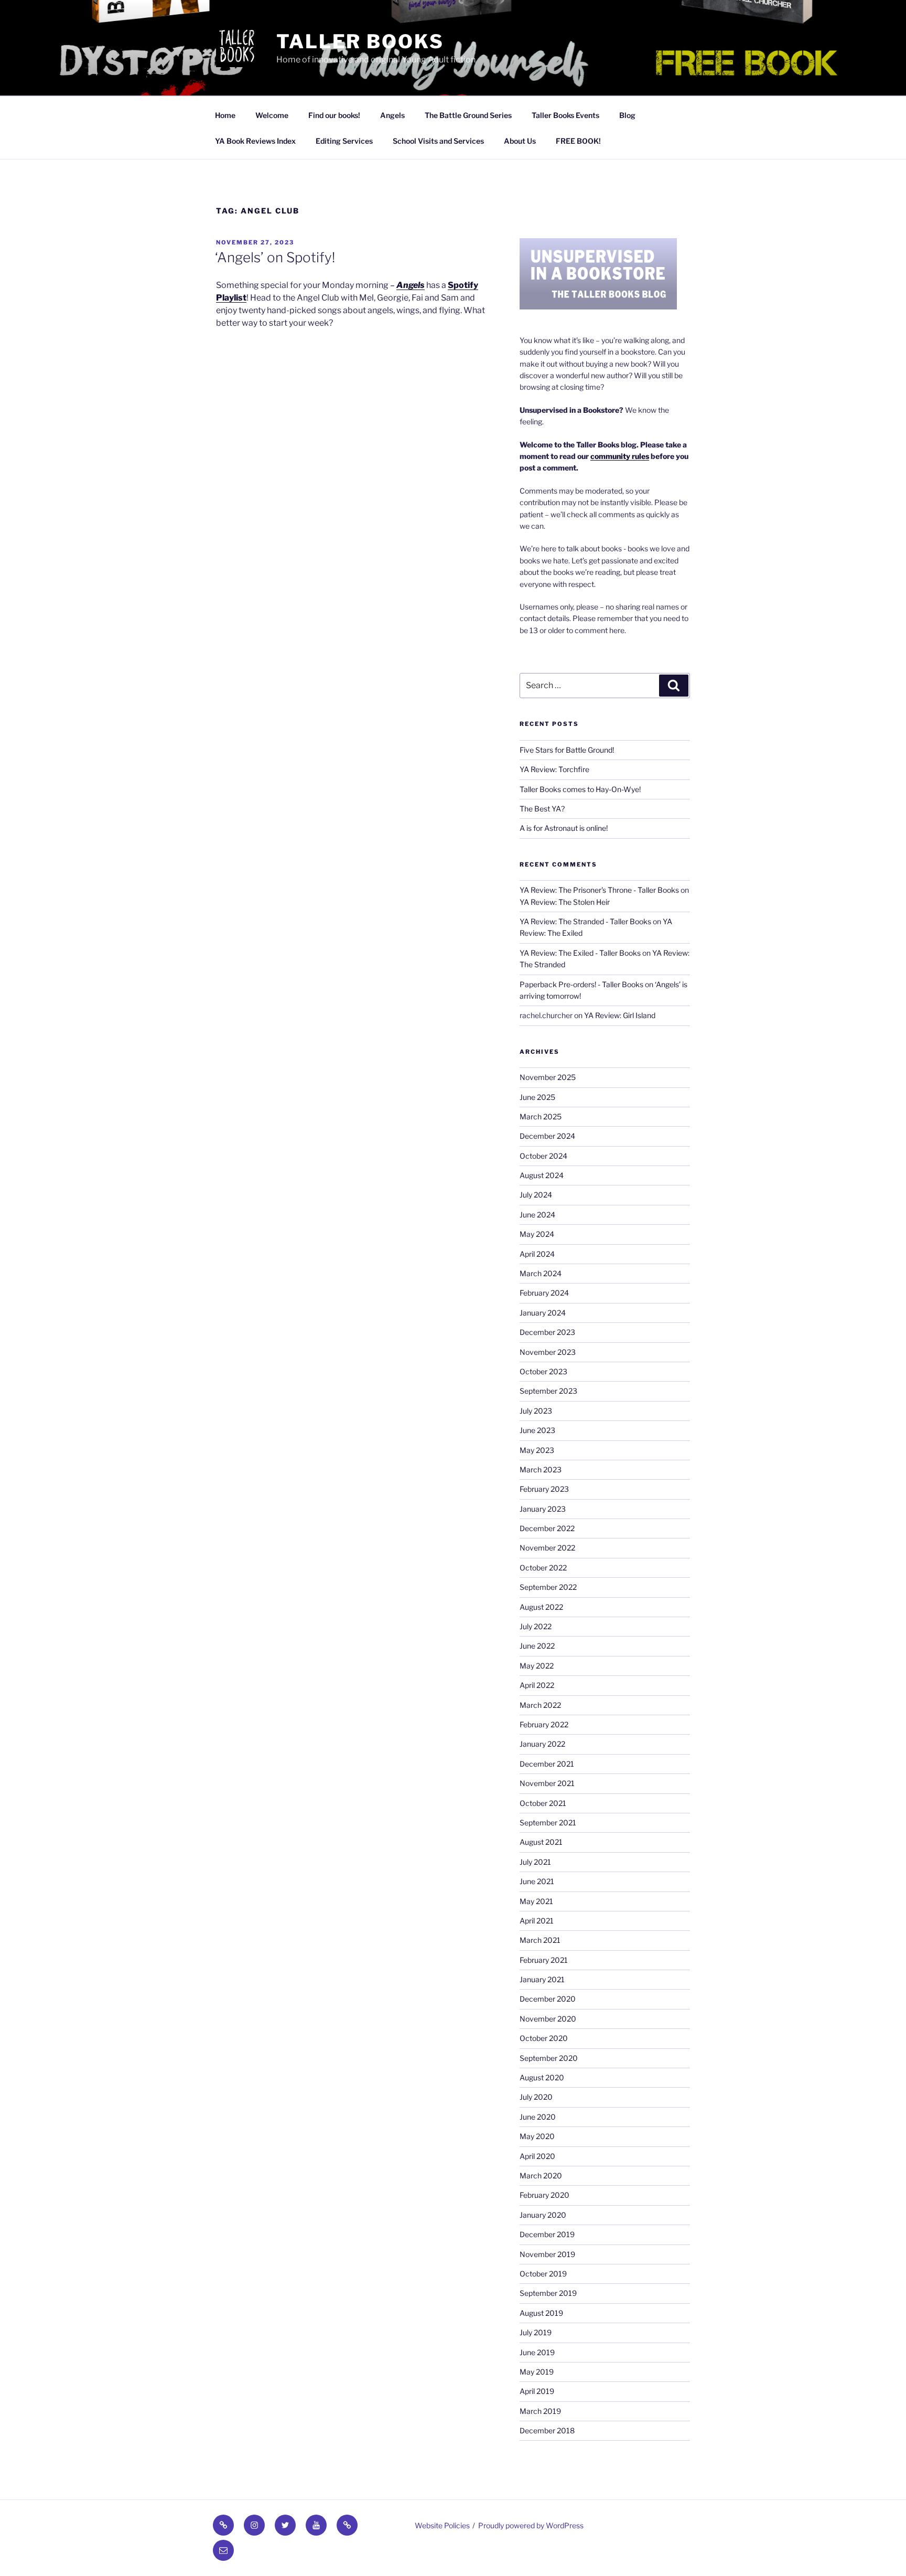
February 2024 (544, 1293)
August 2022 (541, 1607)
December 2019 (547, 2234)
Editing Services (344, 141)
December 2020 (548, 1999)
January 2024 (543, 1313)
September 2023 (548, 1391)
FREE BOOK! (578, 141)
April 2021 (537, 1921)
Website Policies (442, 2525)
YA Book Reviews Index (255, 141)
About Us (520, 141)
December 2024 (547, 1136)
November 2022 (547, 1548)
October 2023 (543, 1371)
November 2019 (547, 2254)
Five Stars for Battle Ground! (567, 750)
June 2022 (537, 1646)
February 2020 (544, 2195)
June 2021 (537, 1881)
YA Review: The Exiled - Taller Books (580, 953)
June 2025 (537, 1097)
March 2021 (540, 1940)
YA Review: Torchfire (554, 769)
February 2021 (544, 1960)
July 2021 (535, 1862)
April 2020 (537, 2156)
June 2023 (537, 1430)
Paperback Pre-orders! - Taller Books (581, 984)
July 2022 (536, 1626)
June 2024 (537, 1215)
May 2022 (537, 1666)
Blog (627, 115)
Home (225, 115)
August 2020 (542, 2077)
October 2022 (543, 1568)
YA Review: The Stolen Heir (565, 902)
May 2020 (537, 2136)
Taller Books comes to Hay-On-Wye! (580, 789)
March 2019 (540, 2411)
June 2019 (537, 2352)
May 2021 (536, 1901)
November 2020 (548, 2019)
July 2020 (536, 2097)
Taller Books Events (565, 115)
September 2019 (548, 2293)
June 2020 (538, 2117)
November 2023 (548, 1352)
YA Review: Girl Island (620, 1015)
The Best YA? (542, 809)
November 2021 (547, 1783)
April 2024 (537, 1254)
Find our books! (334, 115)
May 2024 (537, 1234)
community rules (620, 456)
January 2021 (542, 1979)
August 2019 (541, 2313)
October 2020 (544, 2038)
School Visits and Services (438, 141)
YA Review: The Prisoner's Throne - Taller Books (599, 890)
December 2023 (547, 1332)
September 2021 (548, 1823)
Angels (392, 115)
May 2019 (537, 2372)
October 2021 (543, 1803)
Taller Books (360, 41)
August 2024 (542, 1175)
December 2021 (547, 1764)
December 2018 (547, 2430)
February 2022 (544, 1724)
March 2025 (541, 1116)
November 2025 (548, 1077)
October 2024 (543, 1156)
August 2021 (541, 1842)
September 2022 (548, 1587)
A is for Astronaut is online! (564, 828)
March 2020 (541, 2176)
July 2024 (536, 1195)
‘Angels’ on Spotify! (275, 257)
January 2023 (543, 1509)
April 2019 (537, 2391)
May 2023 (537, 1450)
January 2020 (543, 2215)
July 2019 (536, 2332)
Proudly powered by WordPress (531, 2525)
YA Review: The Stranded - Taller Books (585, 921)
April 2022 (537, 1685)
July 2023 (536, 1411)
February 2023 (544, 1489)
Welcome (272, 115)
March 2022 (540, 1705)
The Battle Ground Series (468, 115)
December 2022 (547, 1528)
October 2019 (543, 2274)
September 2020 (549, 2058)
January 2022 (542, 1744)
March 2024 (541, 1273)
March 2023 (541, 1469)
